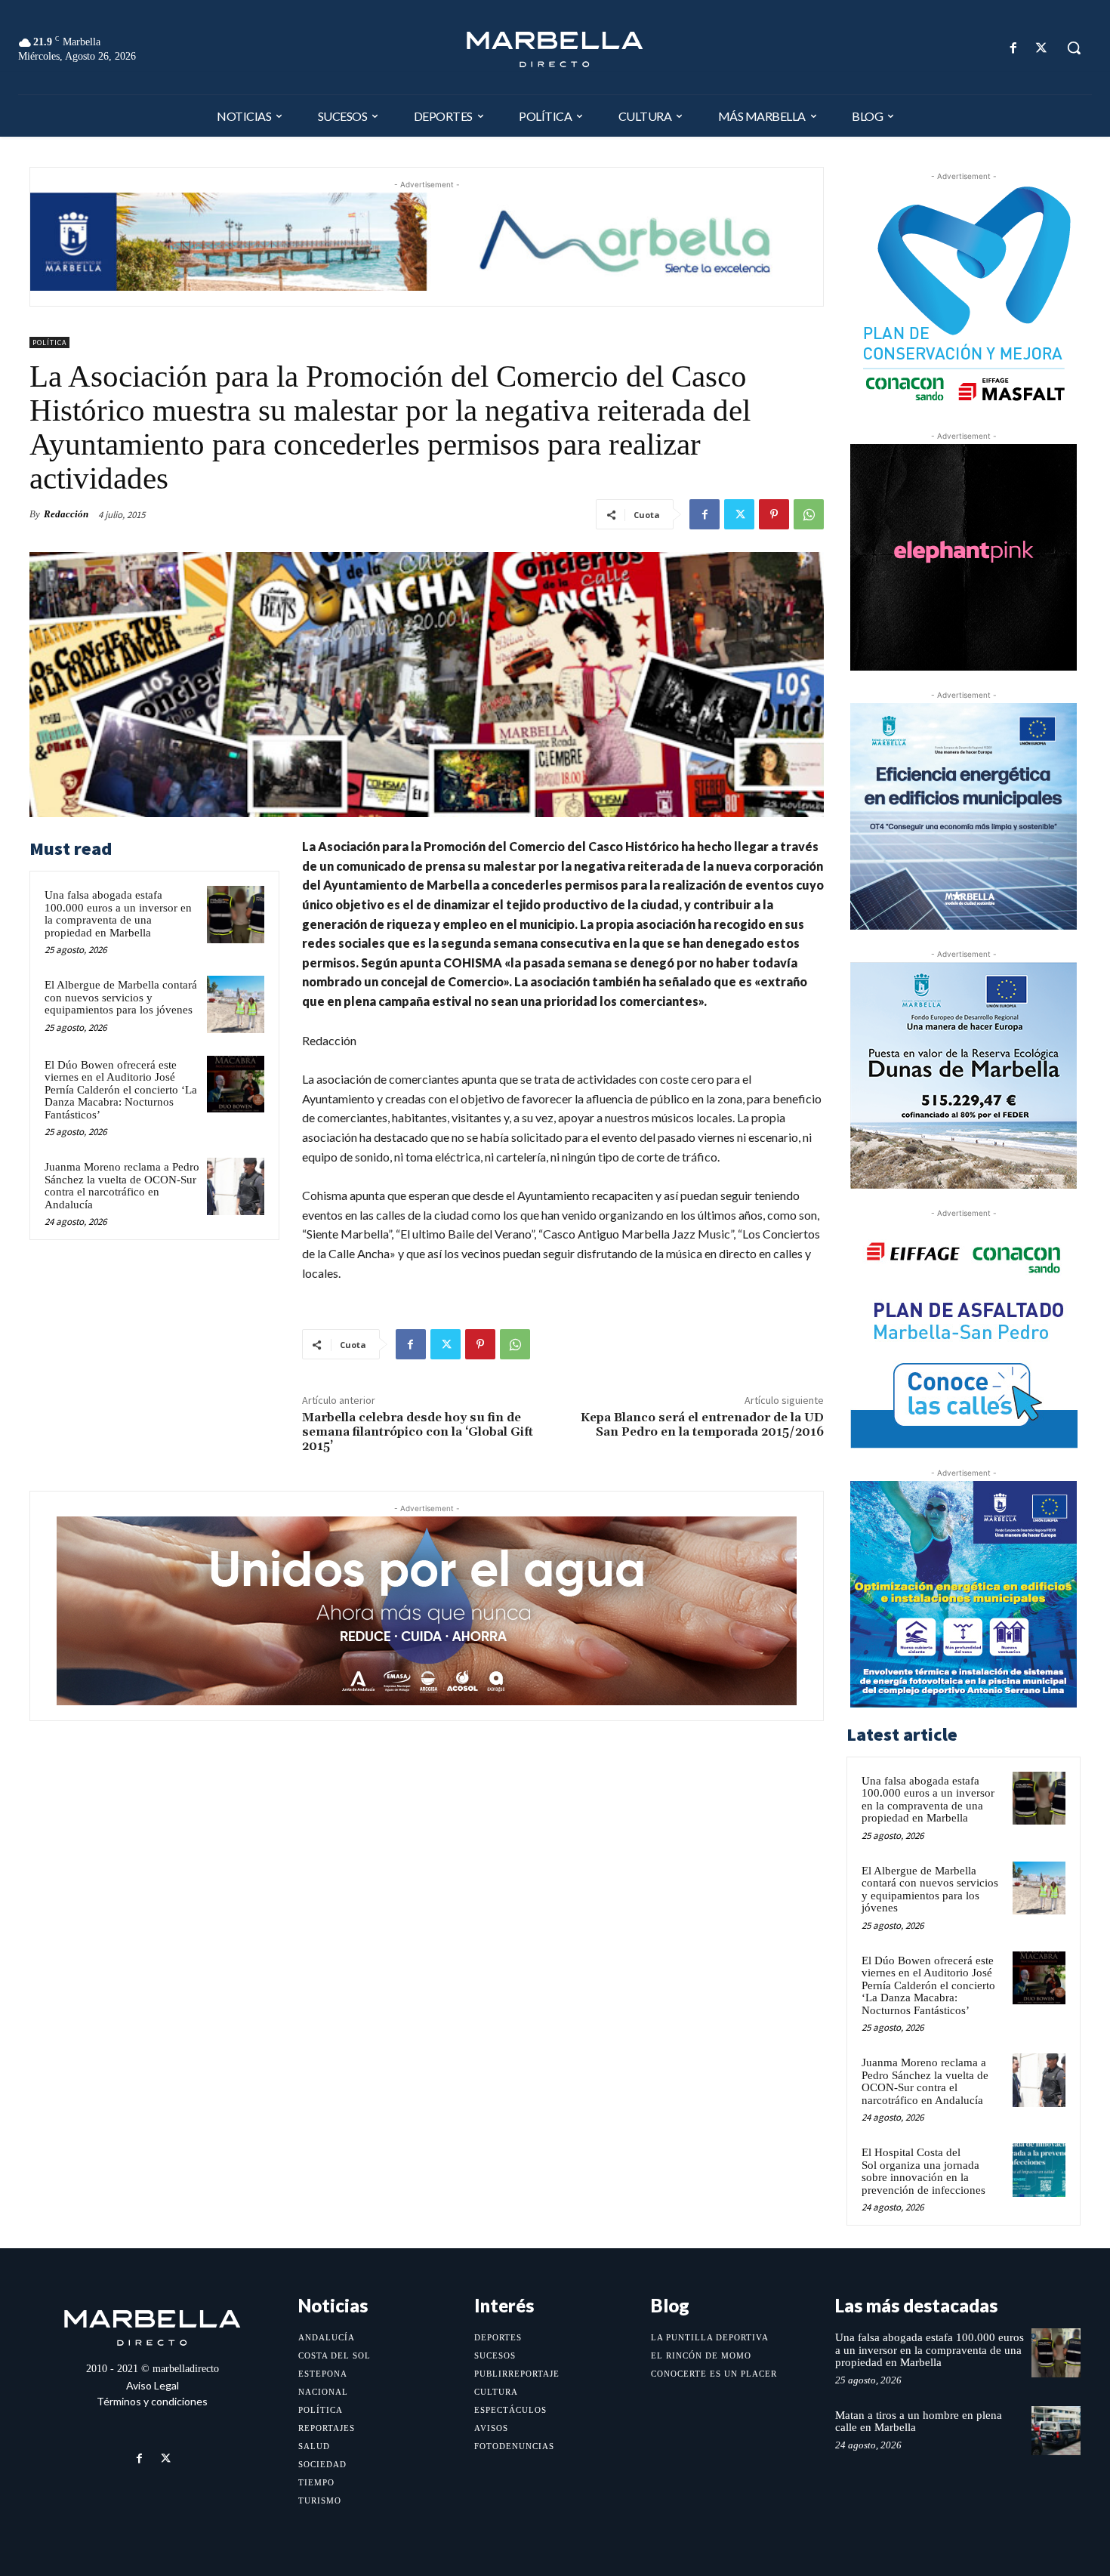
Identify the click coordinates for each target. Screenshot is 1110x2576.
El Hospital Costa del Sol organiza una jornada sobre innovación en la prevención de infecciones (923, 2171)
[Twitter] (1042, 48)
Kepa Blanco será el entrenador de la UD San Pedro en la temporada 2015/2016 (702, 1425)
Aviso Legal (153, 2385)
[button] (1074, 48)
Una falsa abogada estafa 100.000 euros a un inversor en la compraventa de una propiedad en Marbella (118, 914)
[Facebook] (1014, 48)
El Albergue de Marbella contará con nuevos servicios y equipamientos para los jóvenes (121, 997)
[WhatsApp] (809, 514)
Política (49, 342)
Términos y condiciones (152, 2401)
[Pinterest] (774, 514)
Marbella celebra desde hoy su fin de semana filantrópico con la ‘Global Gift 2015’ (418, 1432)
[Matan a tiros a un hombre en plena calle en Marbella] (1056, 2431)
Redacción (66, 514)
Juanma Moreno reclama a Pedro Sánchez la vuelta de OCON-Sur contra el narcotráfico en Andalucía (122, 1186)
